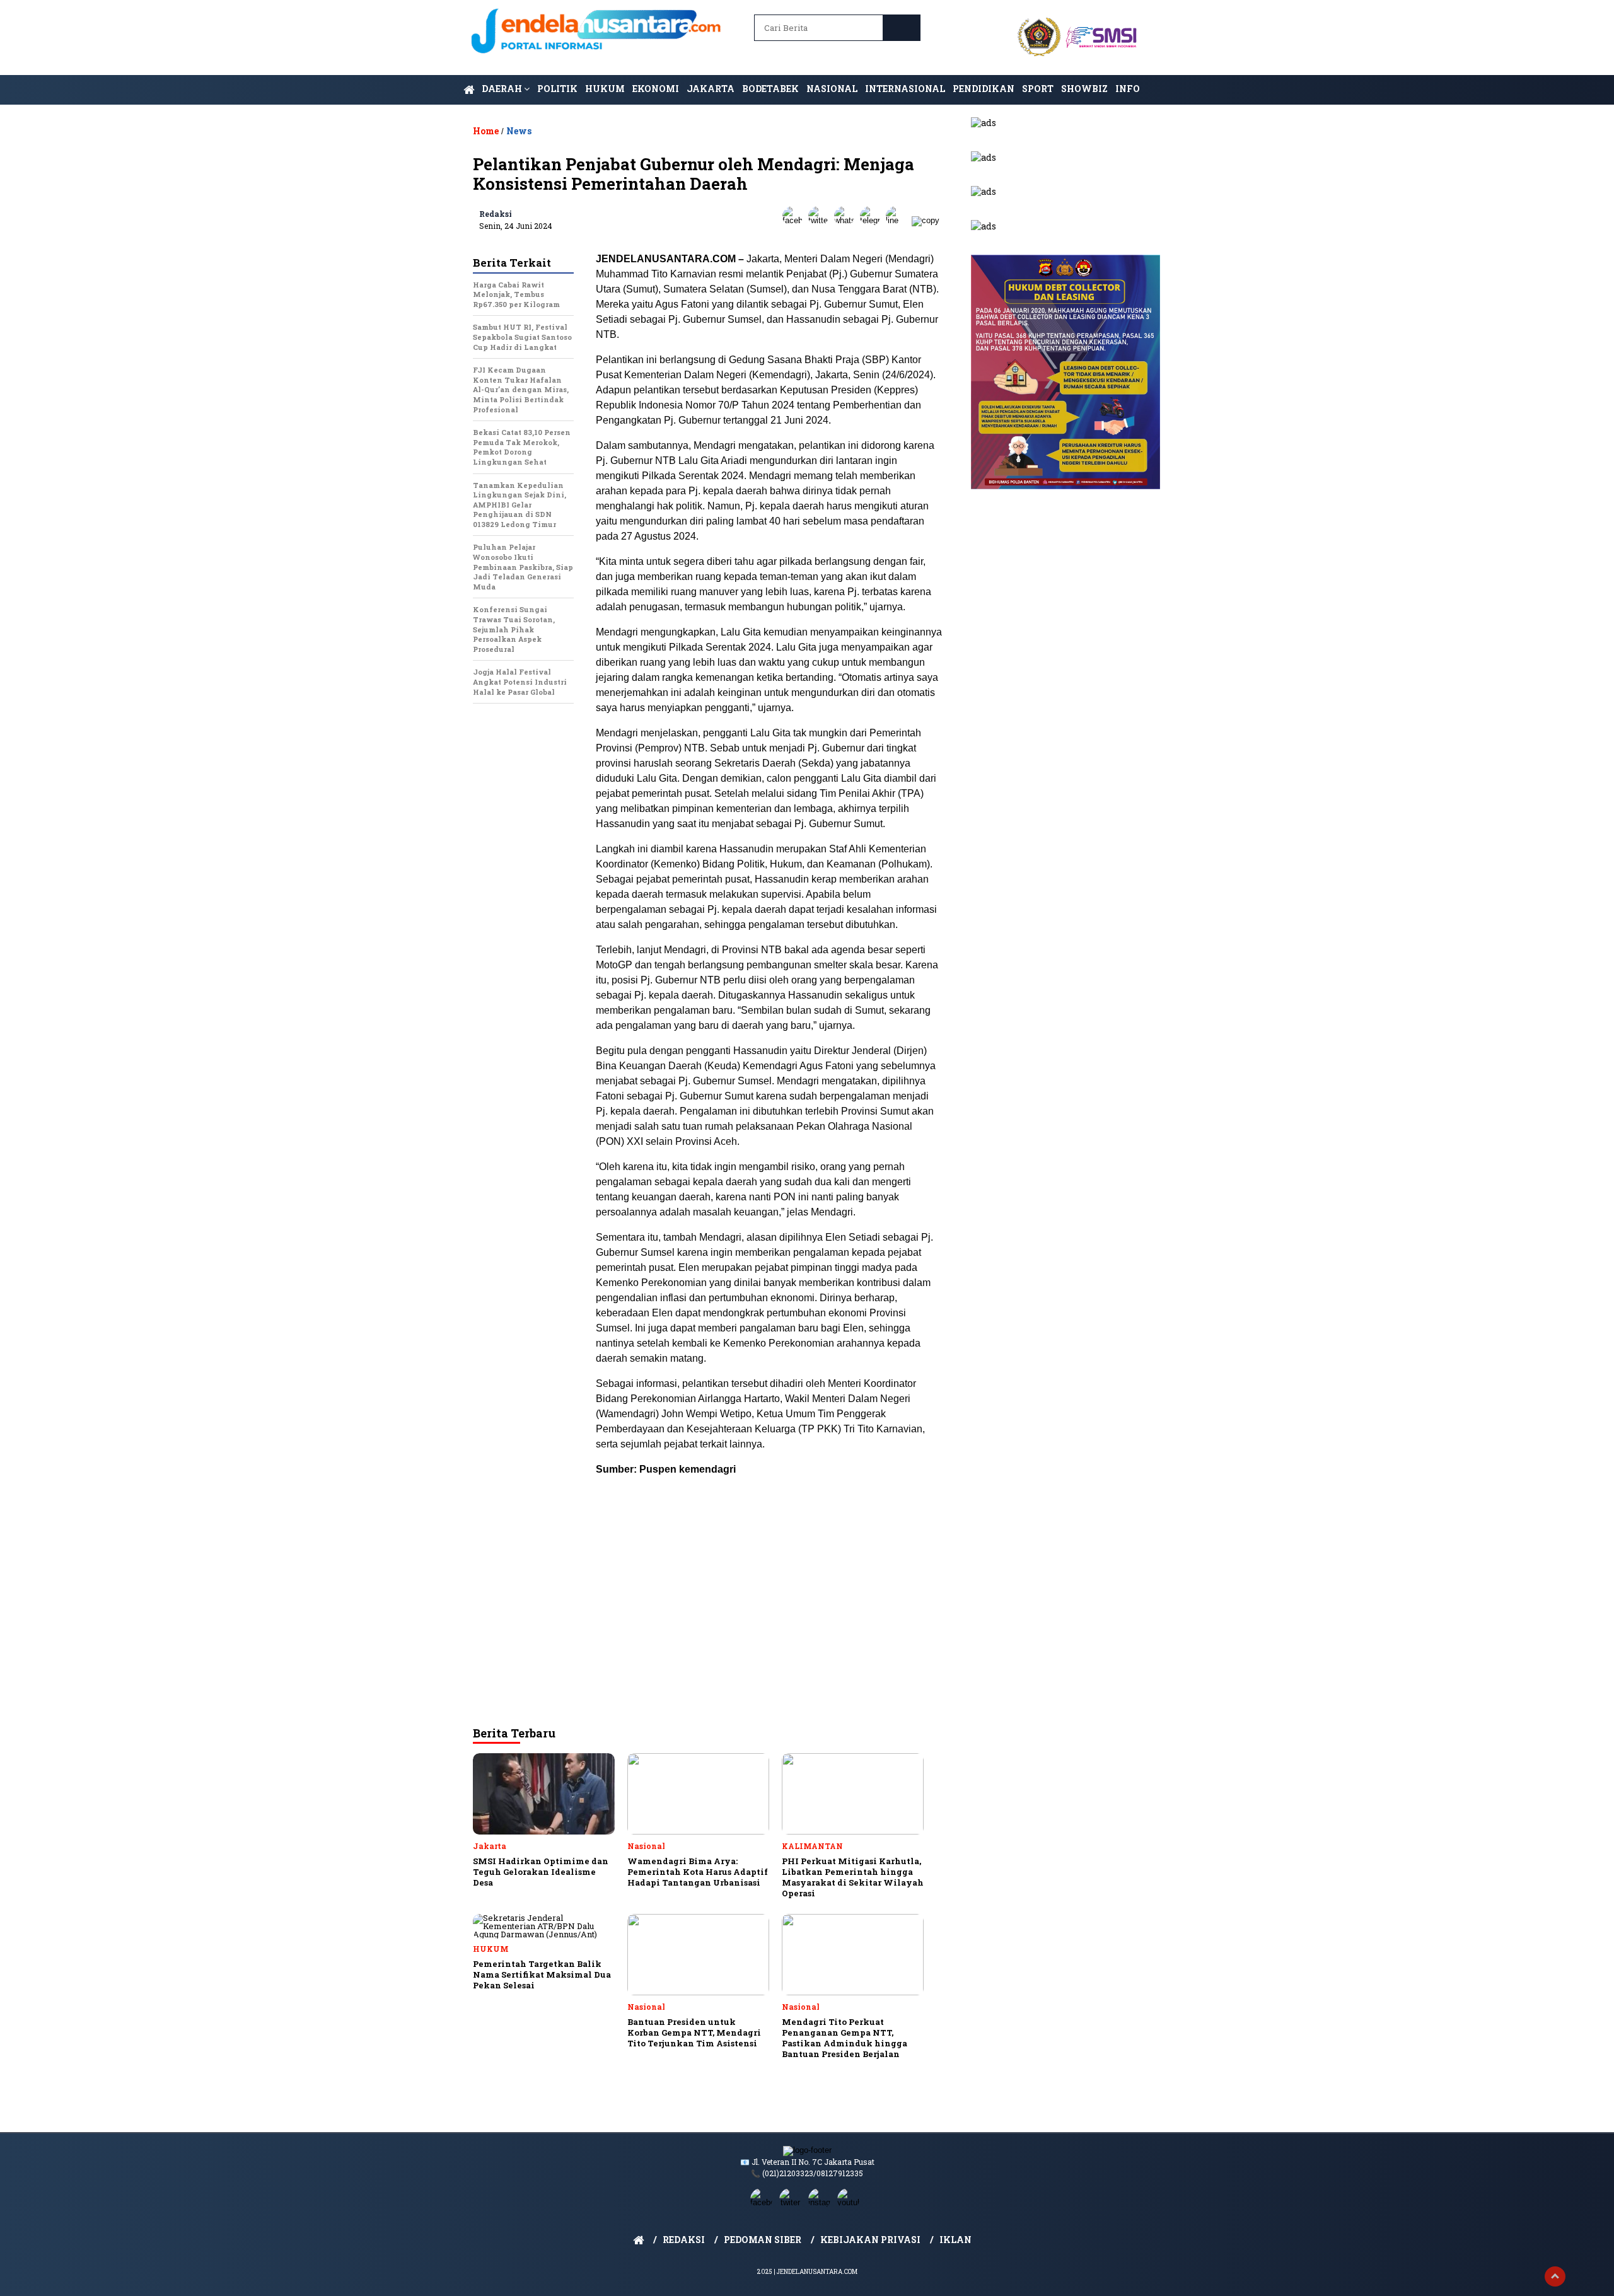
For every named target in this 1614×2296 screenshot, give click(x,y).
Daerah (503, 89)
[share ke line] (899, 220)
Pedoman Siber (763, 2240)
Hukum (605, 89)
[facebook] (763, 2202)
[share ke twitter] (821, 220)
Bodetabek (770, 89)
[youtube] (851, 2202)
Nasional (832, 89)
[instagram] (822, 2202)
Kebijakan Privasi (870, 2240)
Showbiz (1084, 89)
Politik (557, 89)
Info (1128, 89)
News (519, 131)
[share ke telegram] (873, 220)
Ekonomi (656, 89)
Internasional (905, 89)
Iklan (955, 2240)
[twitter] (792, 2202)
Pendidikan (984, 89)
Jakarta (711, 89)
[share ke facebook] (795, 220)
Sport (1038, 89)
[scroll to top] (1555, 2276)
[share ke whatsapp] (847, 220)
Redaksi (496, 214)
